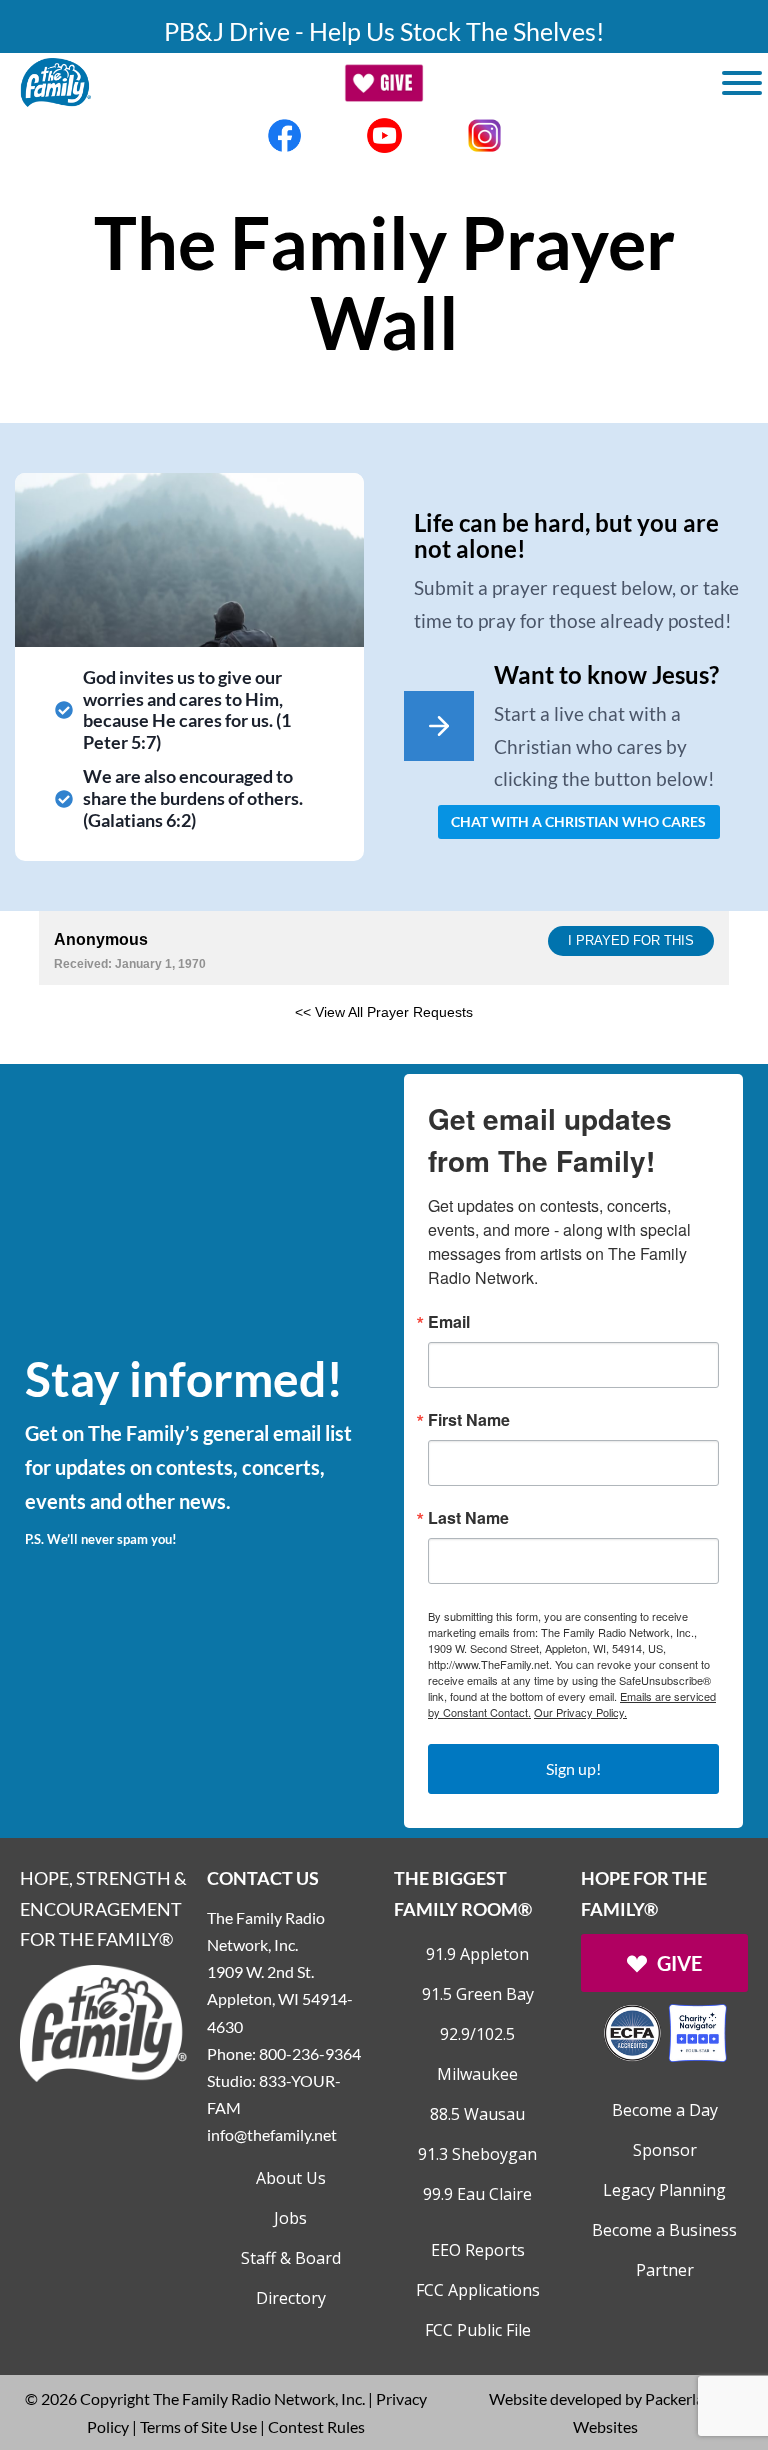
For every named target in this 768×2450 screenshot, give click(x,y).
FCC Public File (478, 2330)
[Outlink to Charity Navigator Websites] (665, 2030)
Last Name (468, 1518)
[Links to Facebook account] (284, 135)
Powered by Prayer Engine (113, 1044)
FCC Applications (478, 2290)
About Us (291, 2178)
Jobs (290, 2218)
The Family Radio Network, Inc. (259, 2398)
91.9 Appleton (477, 1954)
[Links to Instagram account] (484, 135)
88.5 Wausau (477, 2114)
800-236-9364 (310, 2053)
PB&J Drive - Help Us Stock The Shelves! (384, 31)
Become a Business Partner (664, 2250)
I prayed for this (631, 940)
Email (449, 1322)
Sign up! (573, 1768)
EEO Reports (478, 2250)
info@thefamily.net (272, 2134)
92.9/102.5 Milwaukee (477, 2054)
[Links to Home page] (103, 2020)
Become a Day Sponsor (665, 2130)
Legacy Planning (664, 2190)
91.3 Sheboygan (477, 2154)
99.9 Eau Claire (477, 2194)
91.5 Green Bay (478, 1994)
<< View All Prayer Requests (384, 1012)
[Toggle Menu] (742, 83)
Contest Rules (316, 2426)
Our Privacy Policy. (580, 1712)
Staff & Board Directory (291, 2278)
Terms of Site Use (198, 2426)
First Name (469, 1420)
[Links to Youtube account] (384, 135)
